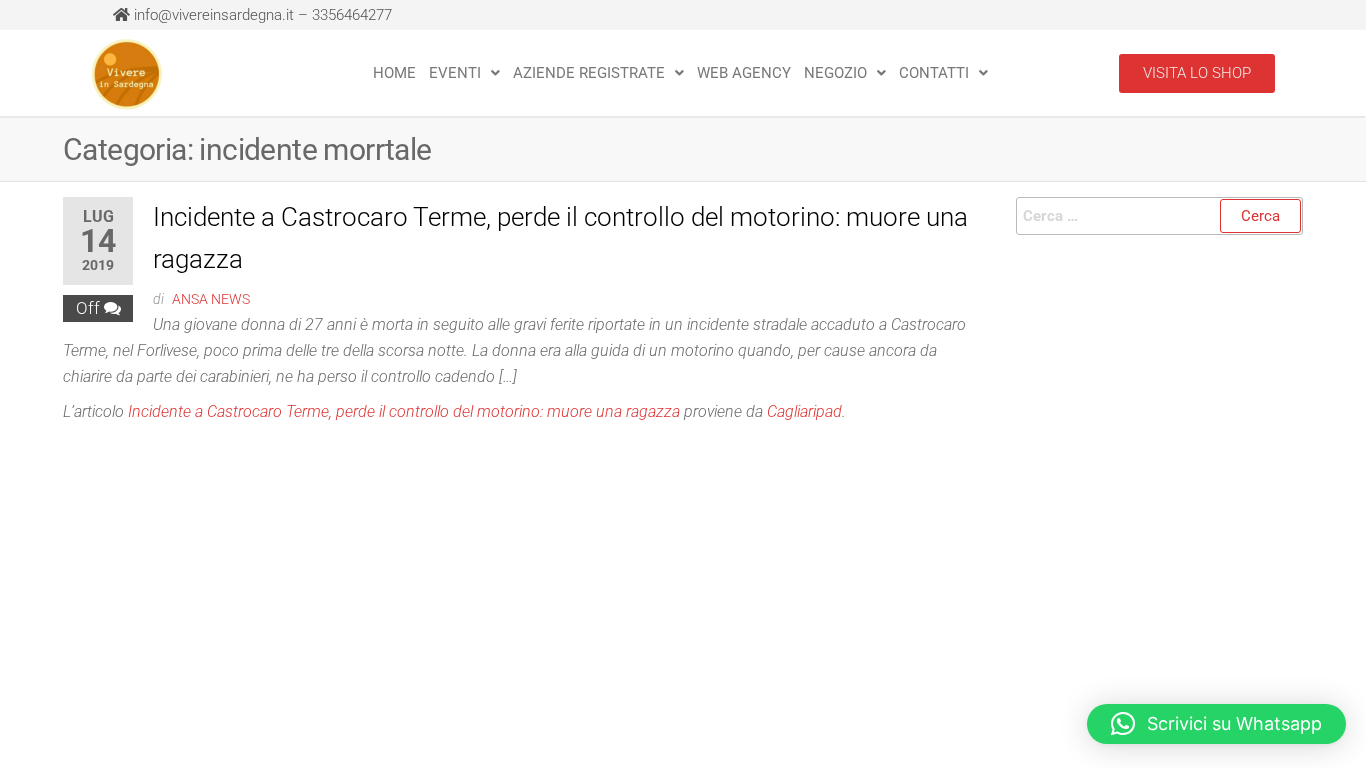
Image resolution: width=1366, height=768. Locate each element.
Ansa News (211, 299)
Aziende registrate (589, 73)
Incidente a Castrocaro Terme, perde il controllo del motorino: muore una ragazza (404, 411)
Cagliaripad (804, 411)
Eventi (455, 73)
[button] (464, 73)
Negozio (835, 73)
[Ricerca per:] (1160, 216)
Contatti (934, 73)
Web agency (744, 73)
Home (394, 73)
